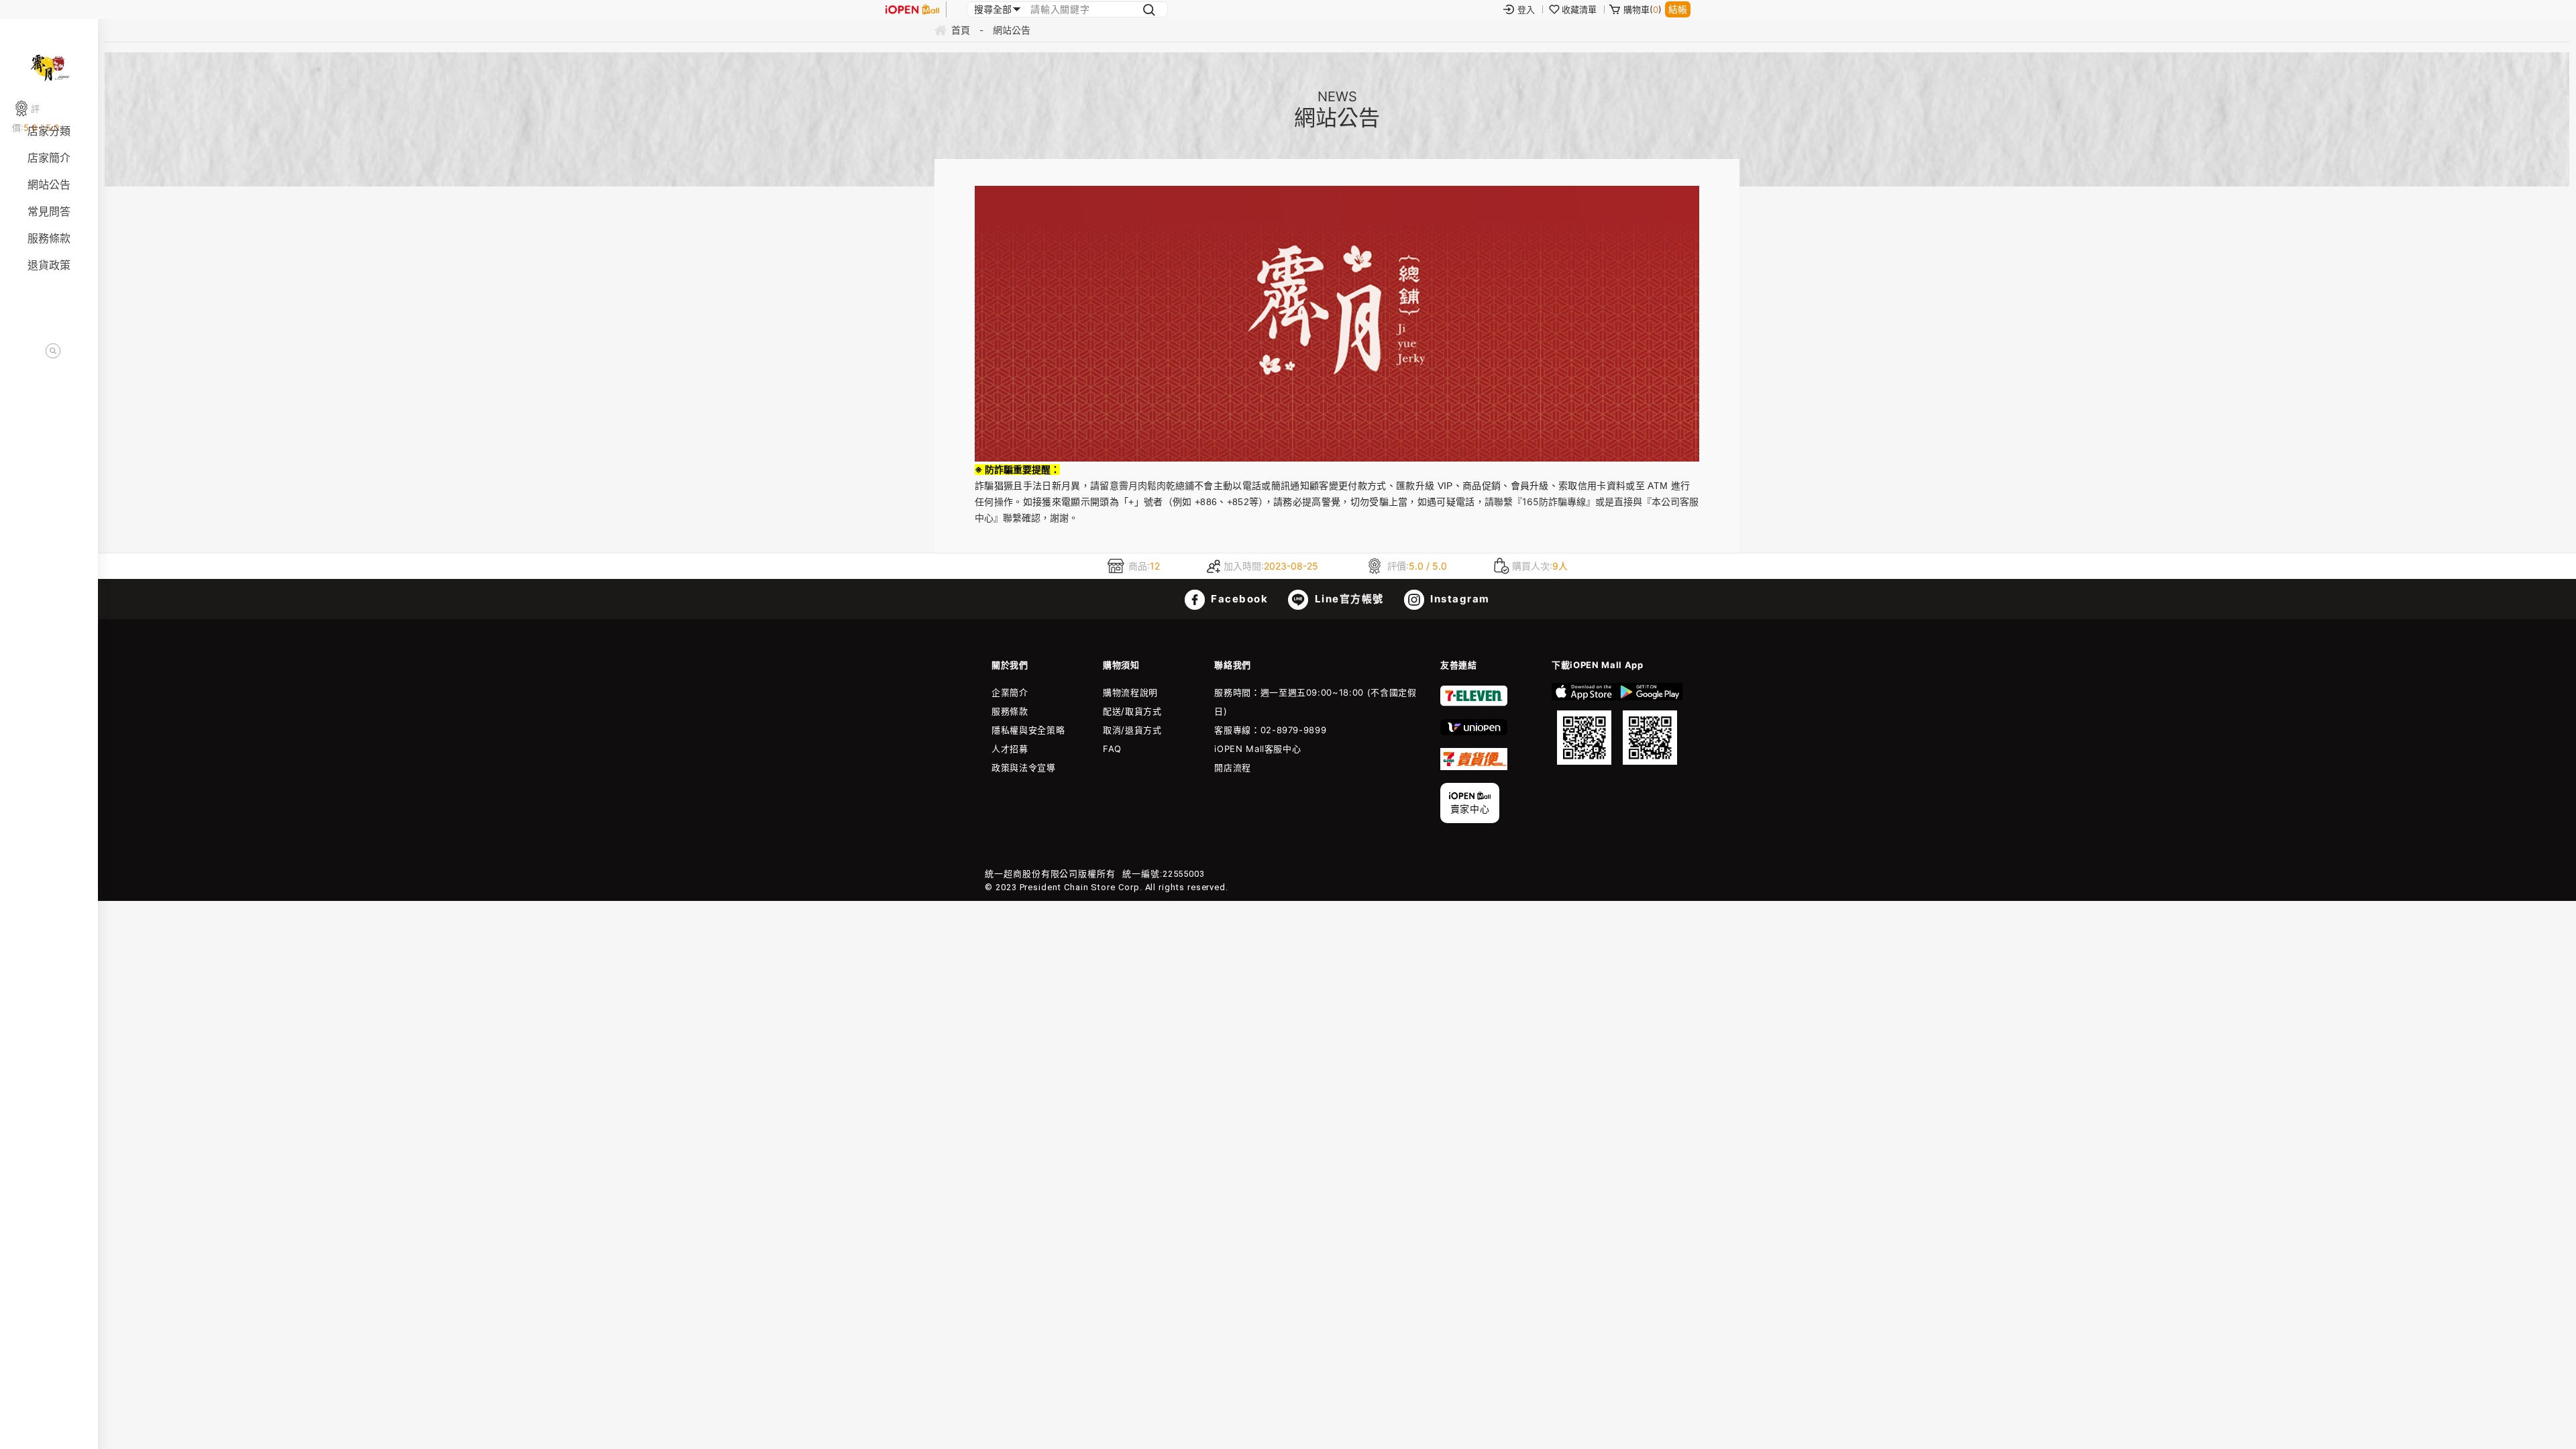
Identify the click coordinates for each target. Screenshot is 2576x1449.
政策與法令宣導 (1024, 767)
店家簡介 (49, 158)
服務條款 (49, 238)
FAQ (1112, 749)
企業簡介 (1010, 692)
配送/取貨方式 (1132, 711)
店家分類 (49, 131)
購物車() (1643, 9)
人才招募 (1010, 749)
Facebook (1238, 599)
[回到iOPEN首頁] (912, 9)
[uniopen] (1474, 732)
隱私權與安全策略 (1028, 730)
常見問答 (49, 211)
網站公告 (49, 184)
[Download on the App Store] (1584, 724)
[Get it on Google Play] (1650, 724)
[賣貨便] (1474, 767)
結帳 (1678, 9)
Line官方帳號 (1348, 599)
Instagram (1459, 599)
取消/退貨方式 (1132, 730)
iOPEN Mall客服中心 (1257, 749)
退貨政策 (49, 265)
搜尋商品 (53, 351)
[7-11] (1474, 703)
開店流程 (1233, 767)
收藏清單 (1579, 9)
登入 (1526, 9)
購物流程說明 (1130, 692)
